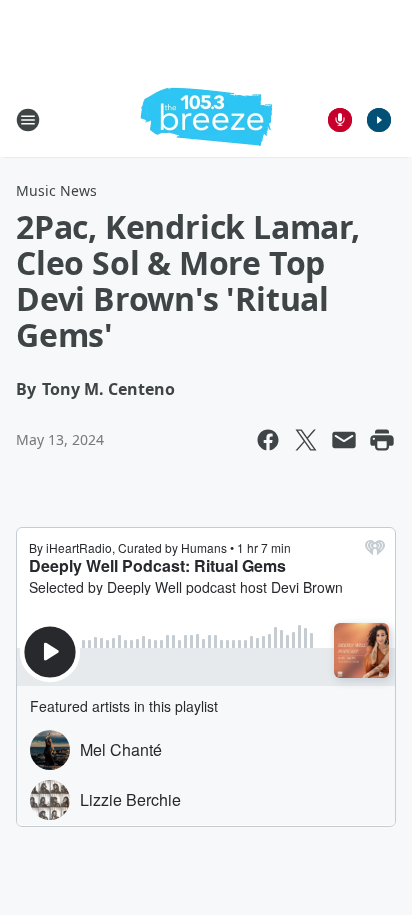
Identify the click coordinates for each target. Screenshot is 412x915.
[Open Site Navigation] (28, 120)
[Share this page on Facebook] (268, 440)
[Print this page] (382, 440)
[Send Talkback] (340, 120)
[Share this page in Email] (344, 440)
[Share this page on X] (306, 440)
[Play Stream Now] (379, 120)
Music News (56, 190)
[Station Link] (206, 119)
